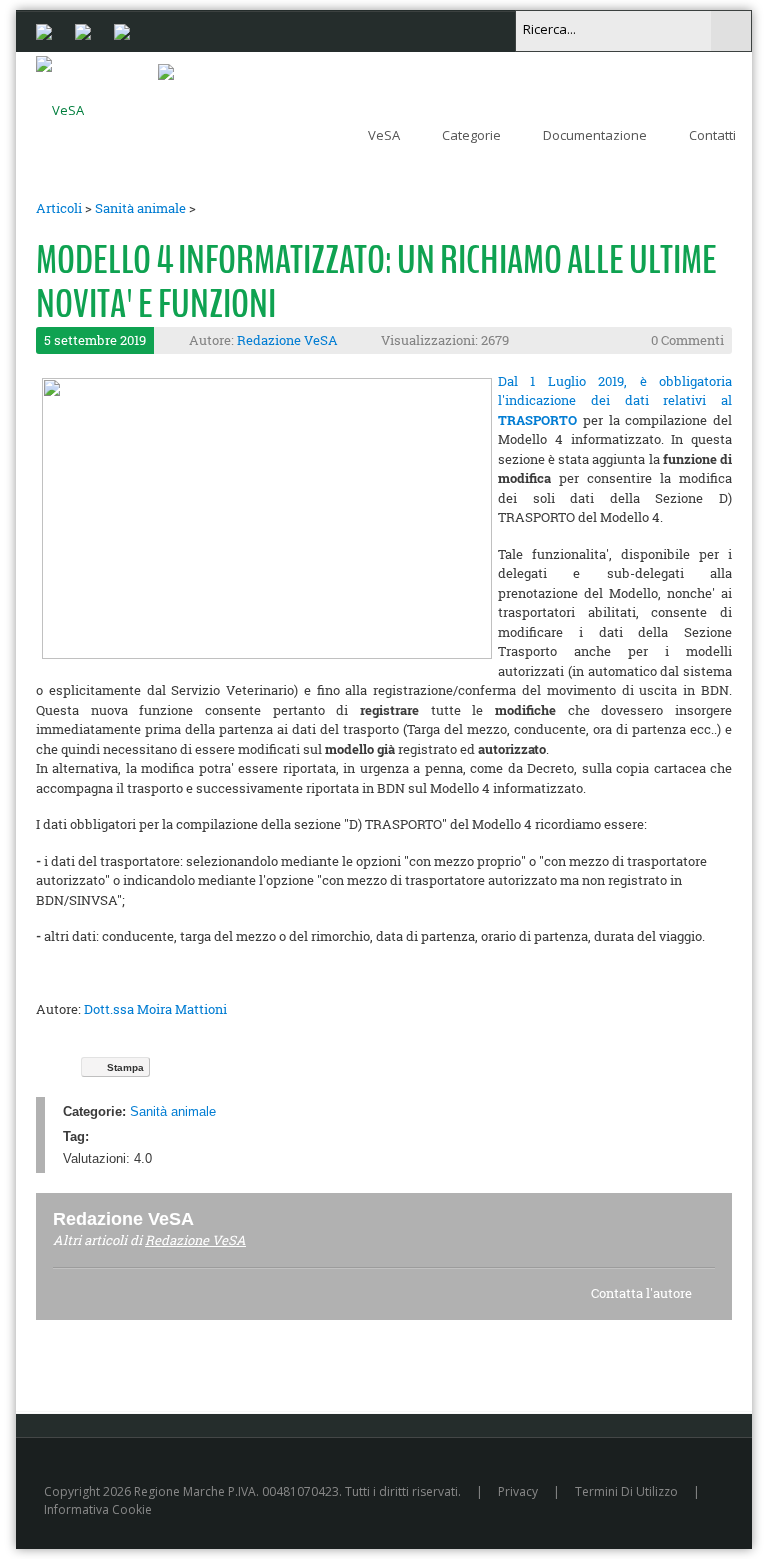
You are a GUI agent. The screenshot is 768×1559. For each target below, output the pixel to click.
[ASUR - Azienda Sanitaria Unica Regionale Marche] (122, 30)
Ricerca (731, 31)
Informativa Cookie (98, 1509)
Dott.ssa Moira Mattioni (155, 1009)
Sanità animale (140, 208)
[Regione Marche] (44, 30)
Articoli (59, 208)
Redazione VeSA (287, 340)
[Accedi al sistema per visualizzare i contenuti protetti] (166, 71)
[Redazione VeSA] (218, 1218)
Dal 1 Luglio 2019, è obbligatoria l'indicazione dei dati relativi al (615, 400)
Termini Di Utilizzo (626, 1491)
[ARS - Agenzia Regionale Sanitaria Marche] (83, 30)
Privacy (518, 1491)
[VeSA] (60, 106)
